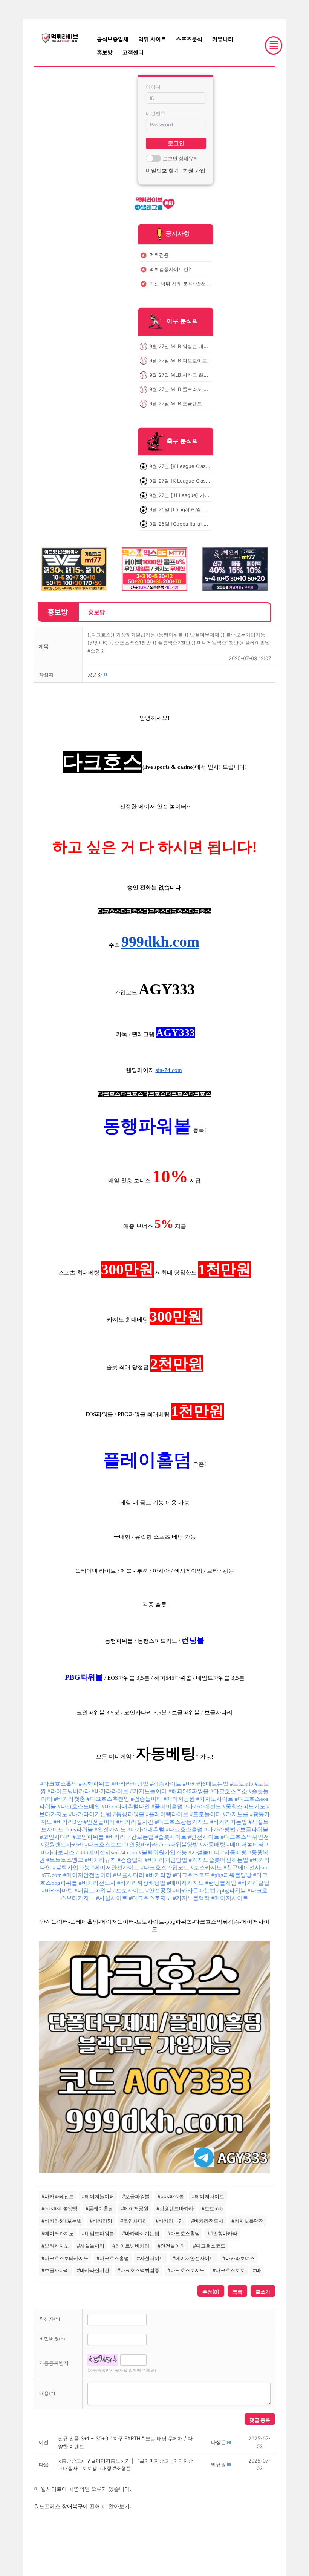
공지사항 (177, 233)
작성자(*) (50, 2319)
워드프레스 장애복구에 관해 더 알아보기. (83, 2506)
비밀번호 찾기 (162, 170)
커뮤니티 (223, 39)
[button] (95, 675)
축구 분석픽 (182, 441)
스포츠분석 (189, 39)
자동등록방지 (54, 2363)
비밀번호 (156, 113)
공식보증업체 (113, 39)
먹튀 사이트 (152, 39)
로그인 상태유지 (181, 158)
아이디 (153, 87)
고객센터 (133, 52)
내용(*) (47, 2393)
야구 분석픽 (182, 321)
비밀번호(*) (52, 2339)
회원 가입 (194, 170)
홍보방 (105, 52)
